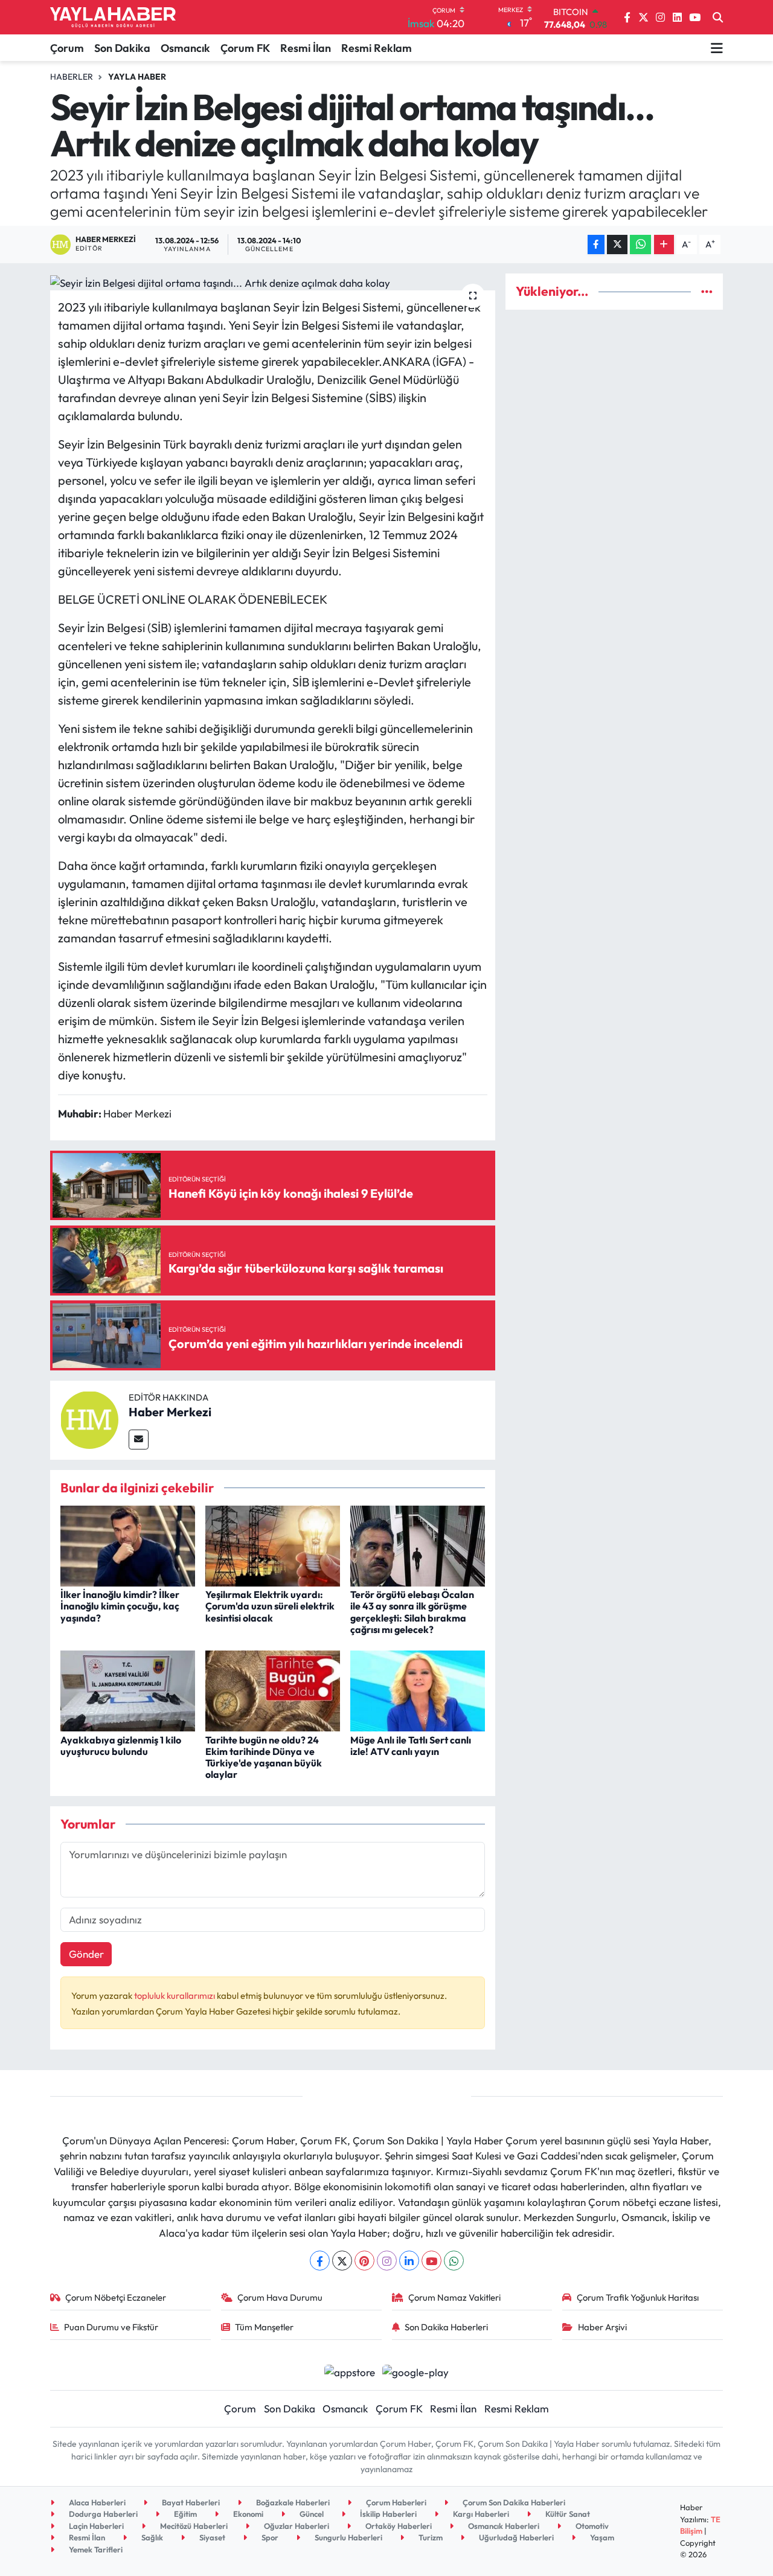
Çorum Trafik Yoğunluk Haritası (638, 2297)
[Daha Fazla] (664, 245)
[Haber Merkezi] (89, 1418)
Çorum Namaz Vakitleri (454, 2297)
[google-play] (416, 2370)
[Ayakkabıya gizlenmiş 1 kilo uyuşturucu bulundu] (128, 1689)
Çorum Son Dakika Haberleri (513, 2502)
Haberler (72, 77)
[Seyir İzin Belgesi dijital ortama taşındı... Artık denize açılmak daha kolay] (273, 282)
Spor (269, 2537)
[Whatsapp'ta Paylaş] (640, 245)
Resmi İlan (306, 48)
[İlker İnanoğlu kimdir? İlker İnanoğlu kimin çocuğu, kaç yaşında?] (128, 1545)
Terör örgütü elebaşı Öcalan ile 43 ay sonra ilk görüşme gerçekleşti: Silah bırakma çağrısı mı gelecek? (412, 1612)
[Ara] (718, 18)
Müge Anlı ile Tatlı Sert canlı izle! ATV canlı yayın (411, 1746)
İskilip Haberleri (387, 2514)
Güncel (311, 2514)
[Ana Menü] (717, 48)
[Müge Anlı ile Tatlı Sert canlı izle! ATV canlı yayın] (418, 1689)
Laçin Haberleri (95, 2526)
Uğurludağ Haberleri (515, 2537)
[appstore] (349, 2370)
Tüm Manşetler (264, 2327)
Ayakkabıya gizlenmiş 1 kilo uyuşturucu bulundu (121, 1746)
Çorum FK (245, 48)
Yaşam (601, 2537)
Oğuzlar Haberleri (296, 2526)
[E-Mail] (139, 1440)
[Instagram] (387, 2261)
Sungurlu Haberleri (348, 2537)
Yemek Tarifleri (95, 2549)
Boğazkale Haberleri (292, 2502)
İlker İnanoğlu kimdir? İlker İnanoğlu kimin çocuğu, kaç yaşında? (120, 1606)
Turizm (430, 2537)
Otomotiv (591, 2526)
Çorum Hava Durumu (280, 2297)
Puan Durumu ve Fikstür (111, 2327)
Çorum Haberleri (395, 2502)
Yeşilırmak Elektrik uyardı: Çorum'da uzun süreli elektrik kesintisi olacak (270, 1606)
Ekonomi (247, 2514)
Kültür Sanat (567, 2514)
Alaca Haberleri (96, 2502)
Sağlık (151, 2537)
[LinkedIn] (409, 2261)
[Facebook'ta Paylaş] (596, 245)
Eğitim (184, 2514)
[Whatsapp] (454, 2261)
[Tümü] (707, 291)
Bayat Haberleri (190, 2502)
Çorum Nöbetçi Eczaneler (116, 2297)
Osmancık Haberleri (503, 2526)
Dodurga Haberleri (102, 2514)
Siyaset (211, 2537)
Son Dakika (122, 48)
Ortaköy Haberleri (398, 2526)
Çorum (67, 48)
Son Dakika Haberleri (446, 2327)
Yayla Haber (137, 77)
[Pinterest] (364, 2261)
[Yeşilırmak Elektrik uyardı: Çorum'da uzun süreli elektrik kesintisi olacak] (273, 1545)
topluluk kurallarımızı (175, 1996)
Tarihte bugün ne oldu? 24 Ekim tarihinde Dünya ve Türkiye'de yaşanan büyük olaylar (264, 1757)
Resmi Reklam (377, 48)
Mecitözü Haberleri (193, 2526)
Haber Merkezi (170, 1412)
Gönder (86, 1954)
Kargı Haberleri (480, 2514)
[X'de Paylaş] (617, 245)
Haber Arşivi (602, 2327)
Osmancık (185, 48)
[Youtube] (431, 2261)
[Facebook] (320, 2261)
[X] (342, 2261)
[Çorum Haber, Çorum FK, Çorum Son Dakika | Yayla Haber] (113, 18)
